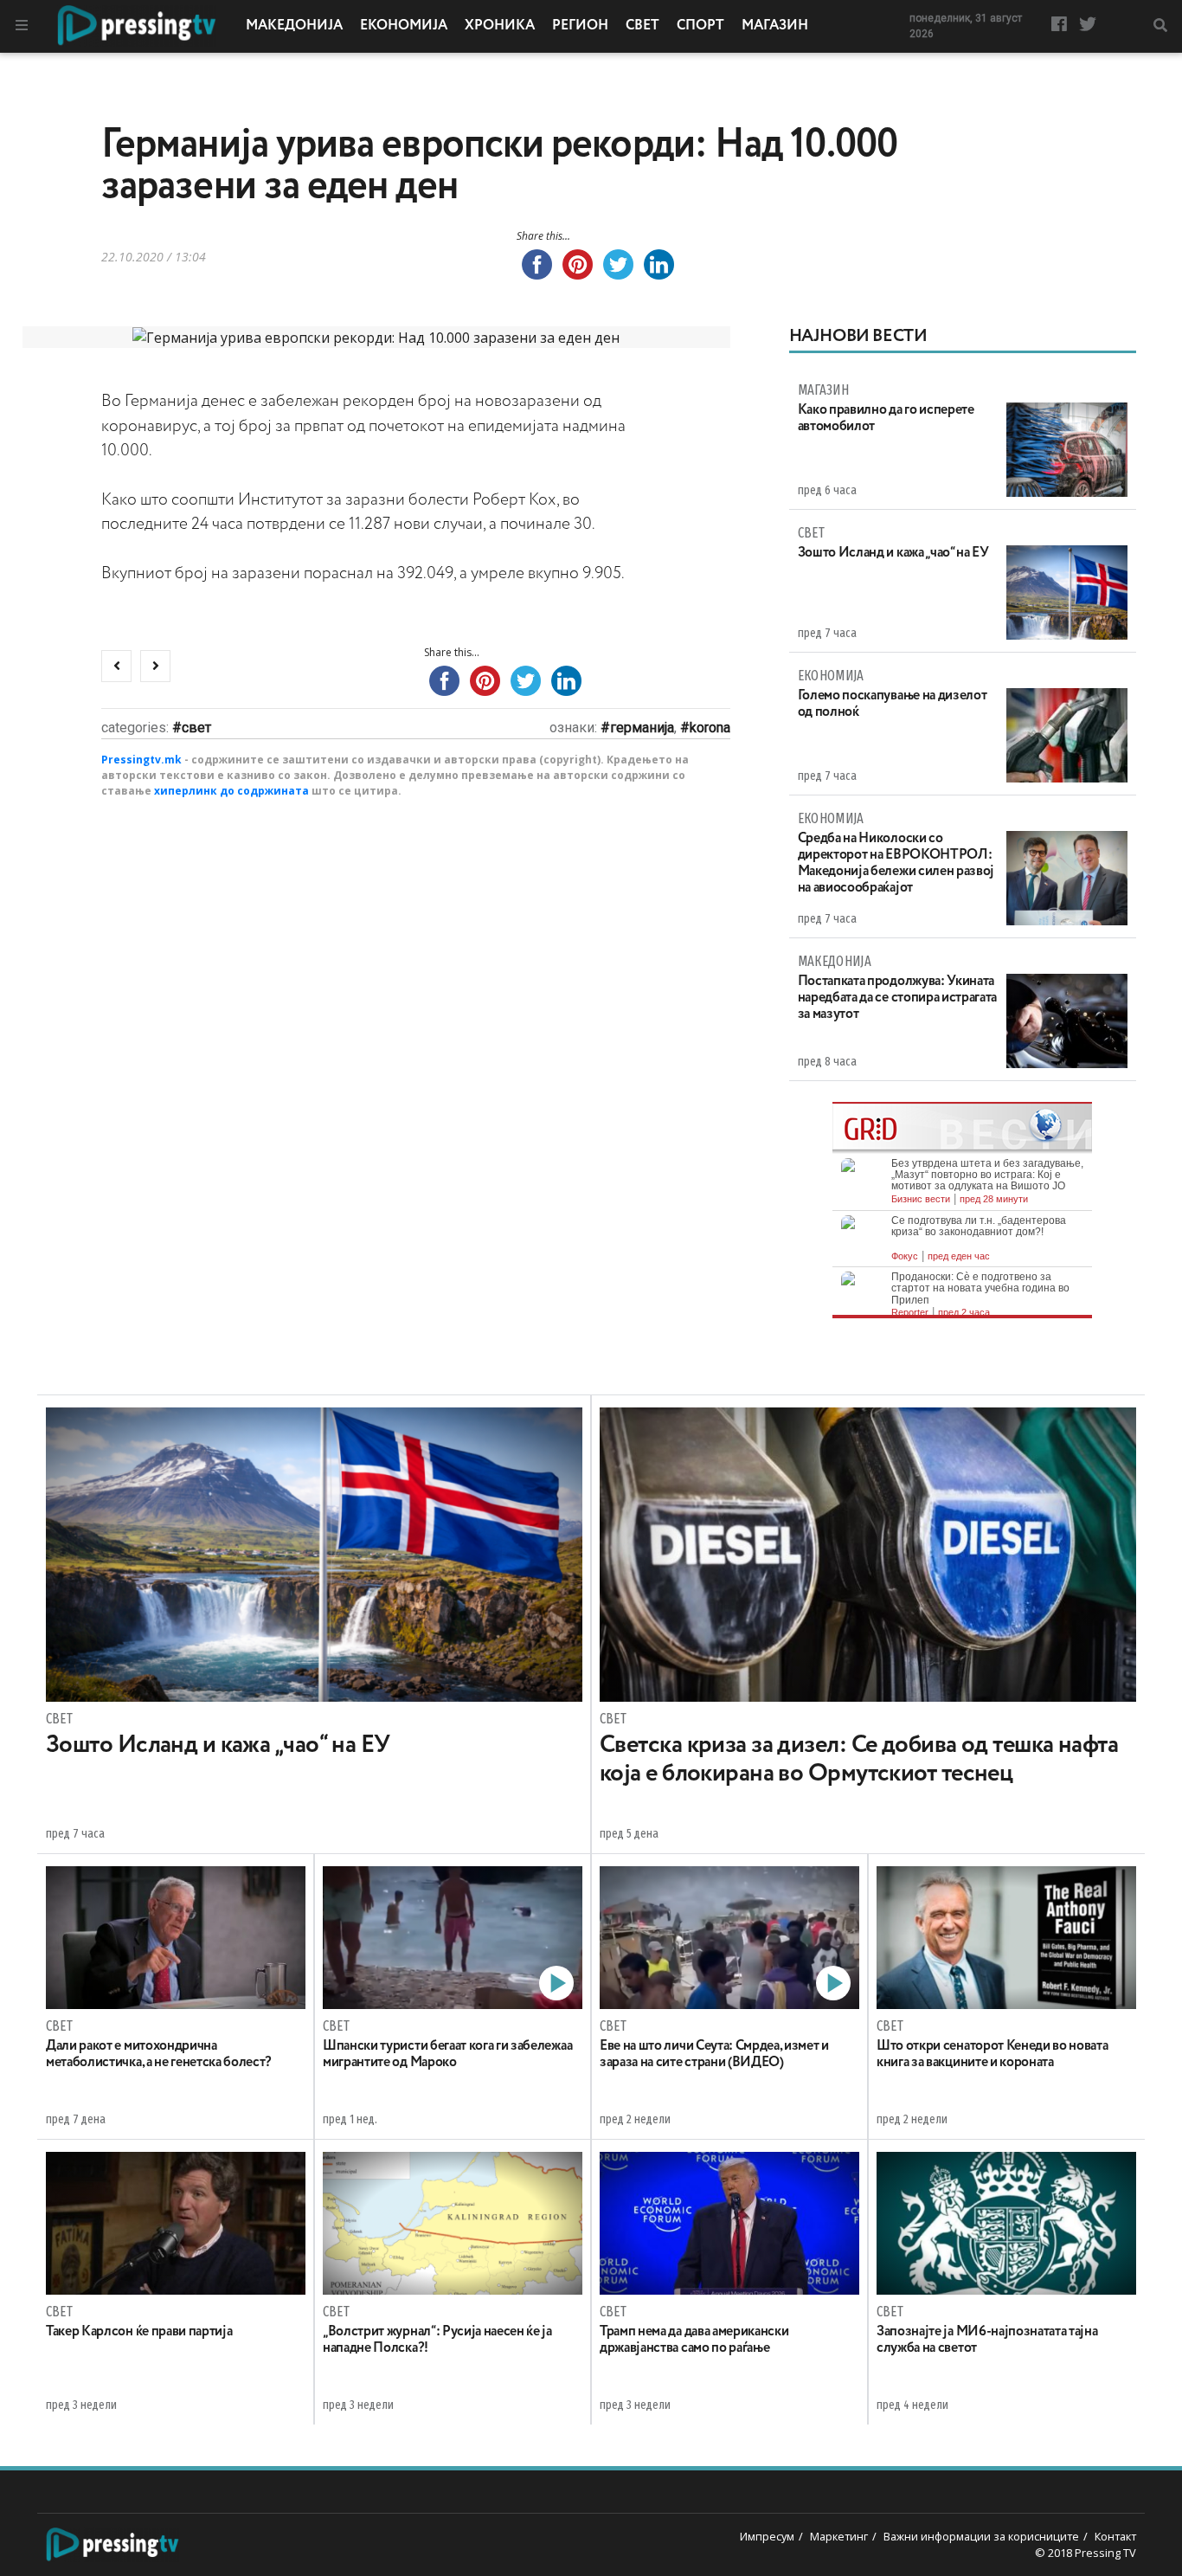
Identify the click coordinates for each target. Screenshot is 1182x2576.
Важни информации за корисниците (981, 2536)
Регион (580, 26)
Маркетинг (839, 2536)
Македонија (294, 26)
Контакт (1115, 2536)
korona (710, 728)
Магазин (775, 26)
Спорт (700, 26)
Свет (642, 26)
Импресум (767, 2536)
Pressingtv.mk (141, 760)
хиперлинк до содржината (231, 791)
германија (642, 728)
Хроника (500, 26)
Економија (404, 26)
